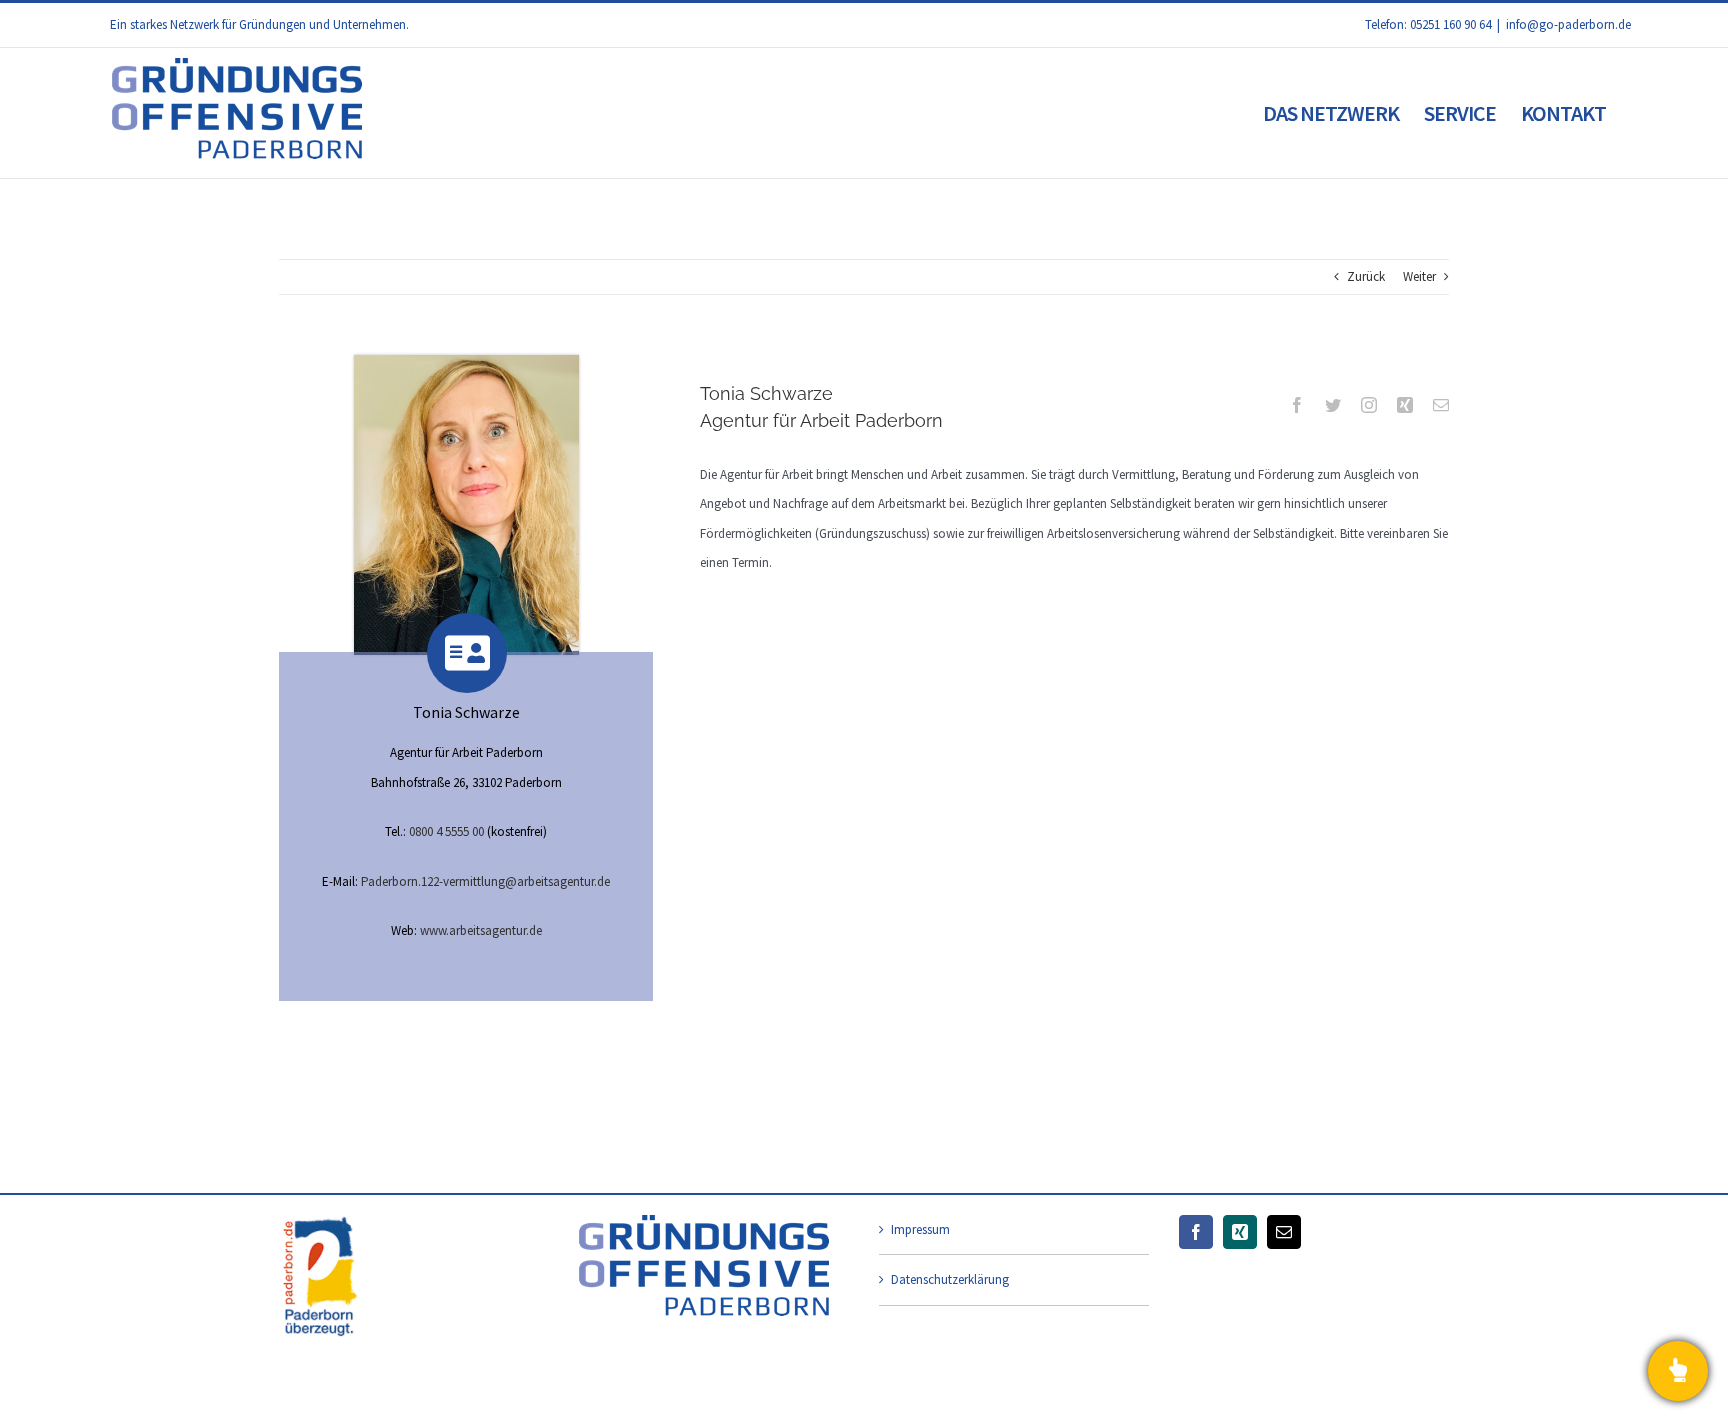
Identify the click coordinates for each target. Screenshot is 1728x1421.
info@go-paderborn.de (1568, 24)
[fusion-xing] (1405, 405)
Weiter (1419, 276)
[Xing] (1240, 1232)
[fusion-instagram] (1369, 405)
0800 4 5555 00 (446, 831)
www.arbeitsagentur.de (481, 930)
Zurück (1366, 276)
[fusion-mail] (1441, 405)
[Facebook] (1196, 1232)
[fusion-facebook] (1297, 405)
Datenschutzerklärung (950, 1279)
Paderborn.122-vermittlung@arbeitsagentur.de (485, 881)
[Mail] (1284, 1232)
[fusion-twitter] (1333, 405)
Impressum (920, 1229)
